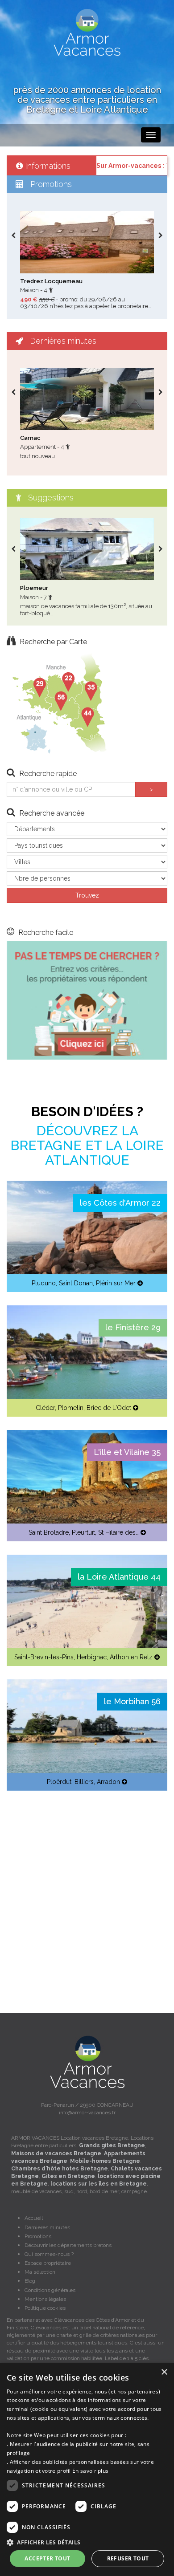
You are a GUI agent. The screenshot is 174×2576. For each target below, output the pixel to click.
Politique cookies (45, 2308)
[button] (87, 2542)
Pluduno (44, 1283)
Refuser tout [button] (128, 2558)
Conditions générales (50, 2290)
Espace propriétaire (48, 2263)
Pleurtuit (83, 1532)
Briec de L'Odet (109, 1408)
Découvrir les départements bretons (68, 2245)
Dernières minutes (47, 2227)
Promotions (38, 2236)
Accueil (34, 2218)
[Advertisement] (87, 1891)
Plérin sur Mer (116, 1283)
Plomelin (71, 1408)
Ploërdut (59, 1782)
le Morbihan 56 (132, 1701)
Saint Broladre (49, 1532)
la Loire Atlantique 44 (119, 1577)
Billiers (84, 1782)
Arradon (108, 1782)
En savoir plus (90, 2471)
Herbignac (92, 1657)
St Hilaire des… (118, 1532)
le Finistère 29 (133, 1327)
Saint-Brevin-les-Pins (44, 1657)
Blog (30, 2281)
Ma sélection (40, 2272)
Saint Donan (76, 1283)
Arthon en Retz (131, 1657)
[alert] (87, 2469)
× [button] (164, 2372)
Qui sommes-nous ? (49, 2254)
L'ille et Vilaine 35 (127, 1452)
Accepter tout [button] (47, 2558)
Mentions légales (45, 2299)
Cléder (45, 1408)
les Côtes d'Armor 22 (120, 1203)
